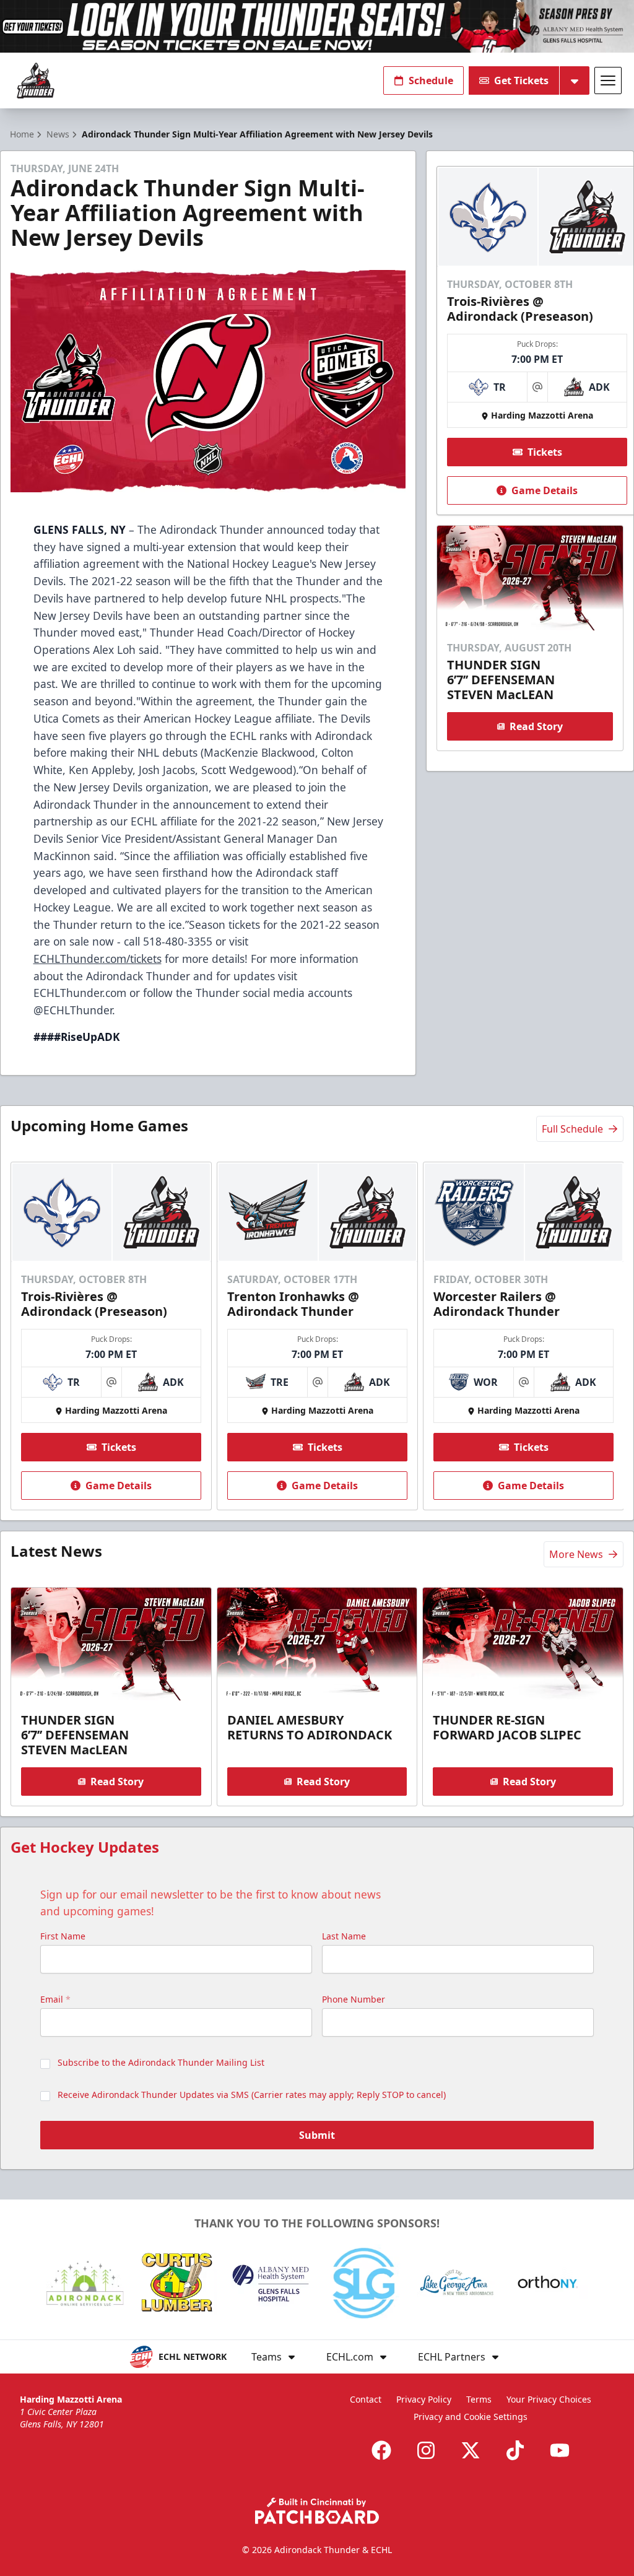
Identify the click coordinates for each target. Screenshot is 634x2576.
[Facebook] (381, 2450)
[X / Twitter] (471, 2450)
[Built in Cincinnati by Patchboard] (317, 2511)
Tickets (545, 452)
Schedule (431, 80)
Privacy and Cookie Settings (471, 2417)
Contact (366, 2399)
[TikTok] (515, 2450)
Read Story (536, 726)
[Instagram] (426, 2450)
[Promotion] (317, 26)
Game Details (545, 490)
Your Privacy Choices (549, 2399)
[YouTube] (560, 2450)
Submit (317, 2135)
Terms (479, 2399)
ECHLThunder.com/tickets (98, 959)
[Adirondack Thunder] (36, 81)
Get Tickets (521, 80)
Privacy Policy (424, 2399)
